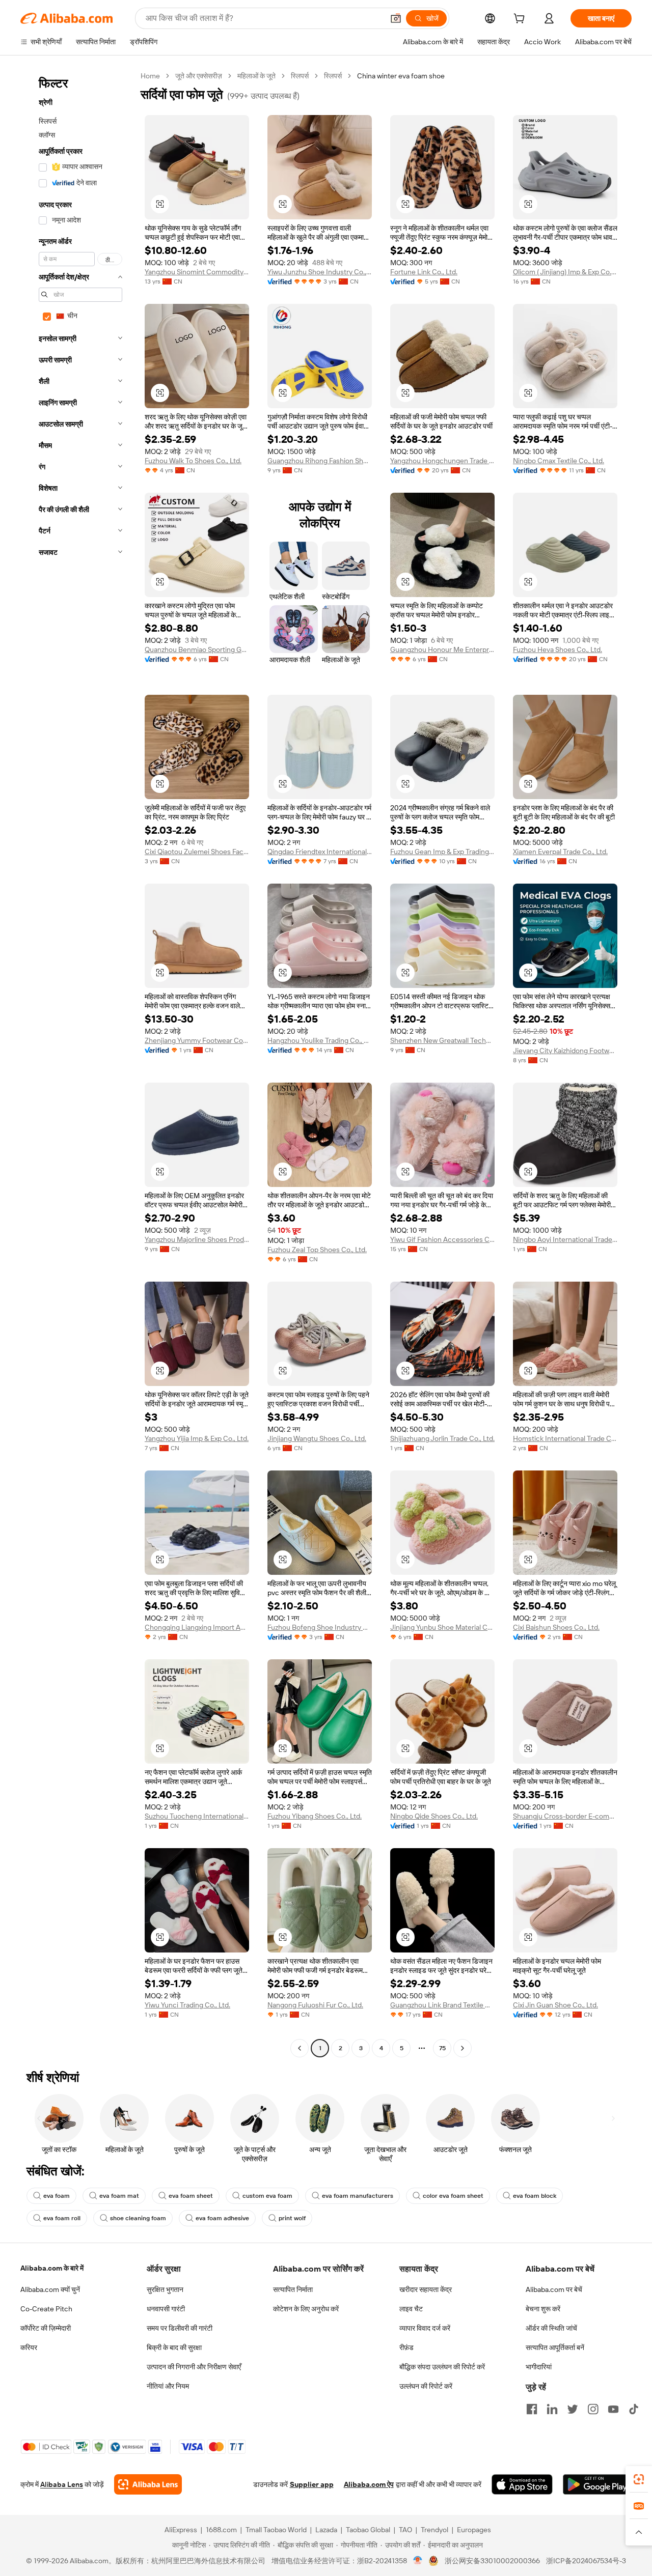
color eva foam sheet (453, 2196)
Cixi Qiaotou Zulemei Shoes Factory (197, 852)
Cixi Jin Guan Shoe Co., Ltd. (555, 2005)
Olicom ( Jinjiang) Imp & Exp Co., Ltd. (565, 272)
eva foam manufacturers (358, 2196)
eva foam (57, 2196)
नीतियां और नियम (168, 2386)
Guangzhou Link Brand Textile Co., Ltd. (442, 2005)
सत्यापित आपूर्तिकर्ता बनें (555, 2347)
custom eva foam (267, 2196)
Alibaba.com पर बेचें (554, 2289)
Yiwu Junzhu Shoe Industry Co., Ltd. (320, 272)
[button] (396, 18)
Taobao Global (368, 2530)
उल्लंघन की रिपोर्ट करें (426, 2386)
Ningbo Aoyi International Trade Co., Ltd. (565, 1239)
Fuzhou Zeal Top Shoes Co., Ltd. (317, 1250)
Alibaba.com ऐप (369, 2484)
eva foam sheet (191, 2196)
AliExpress (181, 2530)
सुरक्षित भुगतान (165, 2289)
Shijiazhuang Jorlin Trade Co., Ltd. (442, 1438)
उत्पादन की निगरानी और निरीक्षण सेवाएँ (194, 2367)
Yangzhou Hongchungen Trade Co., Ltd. (442, 461)
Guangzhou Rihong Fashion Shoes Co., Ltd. (320, 461)
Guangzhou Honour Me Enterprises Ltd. (442, 649)
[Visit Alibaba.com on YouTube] (613, 2409)
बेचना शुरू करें (543, 2309)
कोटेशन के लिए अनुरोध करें (306, 2309)
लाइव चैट (411, 2309)
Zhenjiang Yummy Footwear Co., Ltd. (197, 1040)
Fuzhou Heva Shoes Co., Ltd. (558, 649)
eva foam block (535, 2196)
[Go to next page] (463, 2048)
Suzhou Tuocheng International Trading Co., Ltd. (197, 1816)
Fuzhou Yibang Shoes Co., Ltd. (315, 1816)
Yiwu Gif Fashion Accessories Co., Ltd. (442, 1239)
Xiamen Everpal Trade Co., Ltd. (560, 852)
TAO (405, 2530)
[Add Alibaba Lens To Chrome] (148, 2484)
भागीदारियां (539, 2367)
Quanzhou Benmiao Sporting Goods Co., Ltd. (197, 649)
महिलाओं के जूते (256, 76)
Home (150, 76)
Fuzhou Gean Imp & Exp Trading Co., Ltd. (442, 852)
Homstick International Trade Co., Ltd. (565, 1438)
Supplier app (312, 2484)
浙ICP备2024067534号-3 (586, 2561)
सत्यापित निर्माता (293, 2289)
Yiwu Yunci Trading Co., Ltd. (187, 2005)
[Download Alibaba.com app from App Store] (522, 2484)
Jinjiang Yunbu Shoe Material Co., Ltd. (442, 1627)
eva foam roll (62, 2218)
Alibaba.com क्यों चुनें (50, 2289)
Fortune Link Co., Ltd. (424, 272)
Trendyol (434, 2530)
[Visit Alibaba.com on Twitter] (573, 2409)
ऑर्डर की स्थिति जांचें (551, 2328)
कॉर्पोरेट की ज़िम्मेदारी (46, 2328)
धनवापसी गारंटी (166, 2309)
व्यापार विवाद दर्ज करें (425, 2328)
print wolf (292, 2218)
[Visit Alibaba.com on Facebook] (532, 2409)
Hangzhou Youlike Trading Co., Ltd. (320, 1040)
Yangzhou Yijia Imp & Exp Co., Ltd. (197, 1438)
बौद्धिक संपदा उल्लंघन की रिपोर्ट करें (442, 2367)
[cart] (521, 20)
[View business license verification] (418, 2561)
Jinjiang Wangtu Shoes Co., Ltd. (317, 1438)
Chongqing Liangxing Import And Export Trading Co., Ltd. (197, 1627)
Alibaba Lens (62, 2484)
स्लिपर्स (300, 76)
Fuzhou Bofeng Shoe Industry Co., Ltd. (320, 1627)
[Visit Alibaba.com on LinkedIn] (552, 2409)
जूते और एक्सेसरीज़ (199, 76)
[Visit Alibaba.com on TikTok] (634, 2409)
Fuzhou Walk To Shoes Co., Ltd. (193, 461)
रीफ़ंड (406, 2347)
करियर (29, 2347)
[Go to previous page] (300, 2048)
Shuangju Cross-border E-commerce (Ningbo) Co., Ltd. (565, 1816)
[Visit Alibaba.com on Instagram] (593, 2409)
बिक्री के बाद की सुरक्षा (174, 2347)
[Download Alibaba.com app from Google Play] (597, 2484)
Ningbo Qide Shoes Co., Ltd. (434, 1816)
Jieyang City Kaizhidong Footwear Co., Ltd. (565, 1051)
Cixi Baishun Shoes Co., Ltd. (556, 1627)
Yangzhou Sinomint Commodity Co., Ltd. (197, 272)
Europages (474, 2530)
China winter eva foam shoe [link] (401, 76)
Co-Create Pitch (46, 2309)
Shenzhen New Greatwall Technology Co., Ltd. (442, 1040)
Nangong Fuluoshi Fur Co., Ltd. (315, 2005)
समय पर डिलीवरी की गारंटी (180, 2328)
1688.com (221, 2530)
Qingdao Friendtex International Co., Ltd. (320, 852)
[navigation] (77, 1063)
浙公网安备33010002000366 (492, 2561)
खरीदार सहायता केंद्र (426, 2289)
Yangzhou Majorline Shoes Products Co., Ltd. (197, 1239)
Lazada (326, 2530)
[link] (639, 2479)
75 (442, 2048)
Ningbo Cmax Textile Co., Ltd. (559, 461)
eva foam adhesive (222, 2218)
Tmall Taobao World (276, 2530)
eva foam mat (119, 2196)
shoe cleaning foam (138, 2218)
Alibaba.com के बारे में (52, 2268)
